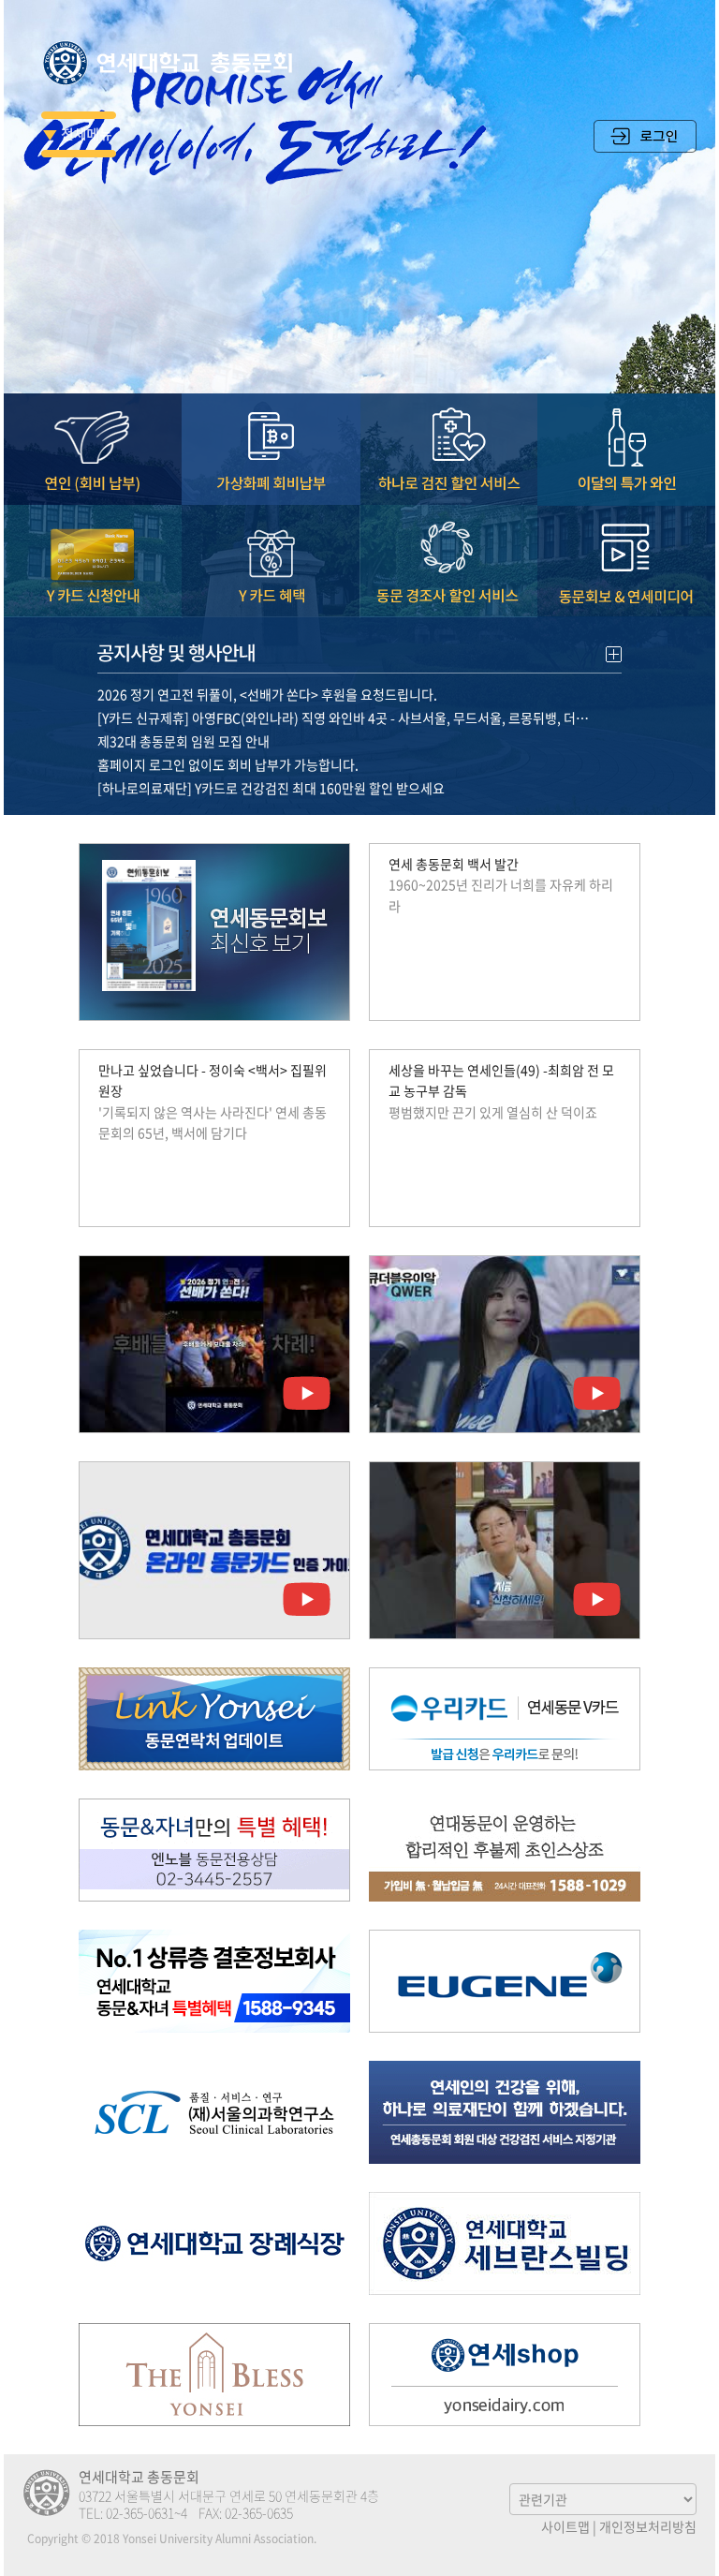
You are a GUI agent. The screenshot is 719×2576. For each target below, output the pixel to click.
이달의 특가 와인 (626, 450)
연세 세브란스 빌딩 (505, 2243)
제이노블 (214, 1981)
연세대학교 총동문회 (172, 63)
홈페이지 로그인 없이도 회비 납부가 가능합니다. (228, 764)
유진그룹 (505, 1981)
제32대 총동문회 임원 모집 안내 (183, 741)
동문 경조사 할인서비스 (448, 562)
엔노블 (214, 1850)
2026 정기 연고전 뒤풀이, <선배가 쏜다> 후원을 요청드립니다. (267, 694)
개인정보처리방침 (648, 2526)
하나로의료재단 (505, 2112)
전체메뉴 (79, 134)
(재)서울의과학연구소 (214, 2112)
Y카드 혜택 (271, 562)
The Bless (214, 2375)
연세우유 (505, 2375)
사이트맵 (565, 2526)
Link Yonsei (214, 1719)
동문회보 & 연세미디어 (626, 562)
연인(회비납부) (93, 450)
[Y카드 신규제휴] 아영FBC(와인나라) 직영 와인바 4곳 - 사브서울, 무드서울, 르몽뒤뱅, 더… (343, 718)
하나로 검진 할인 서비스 (448, 450)
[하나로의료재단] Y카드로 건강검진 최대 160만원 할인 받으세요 (271, 788)
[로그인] (645, 147)
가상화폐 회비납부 (271, 450)
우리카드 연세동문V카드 (505, 1719)
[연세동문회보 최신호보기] (214, 932)
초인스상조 (505, 1850)
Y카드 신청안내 (93, 562)
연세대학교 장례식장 (214, 2243)
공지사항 (359, 651)
